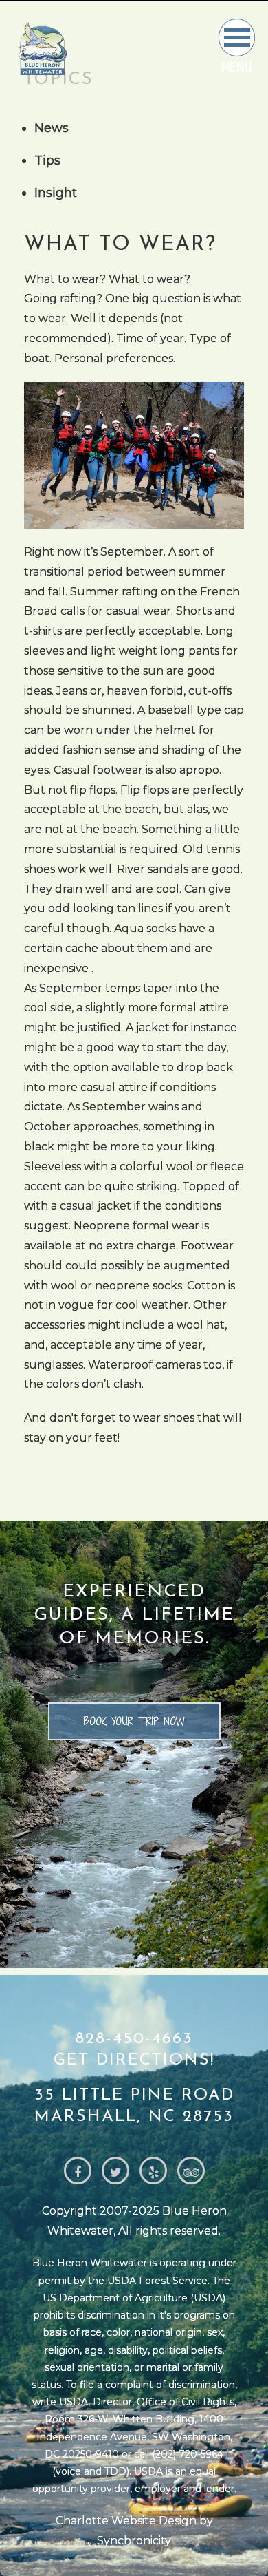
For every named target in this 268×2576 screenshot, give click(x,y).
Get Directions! (134, 2060)
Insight (56, 193)
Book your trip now (134, 1721)
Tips (47, 160)
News (52, 128)
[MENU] (237, 38)
